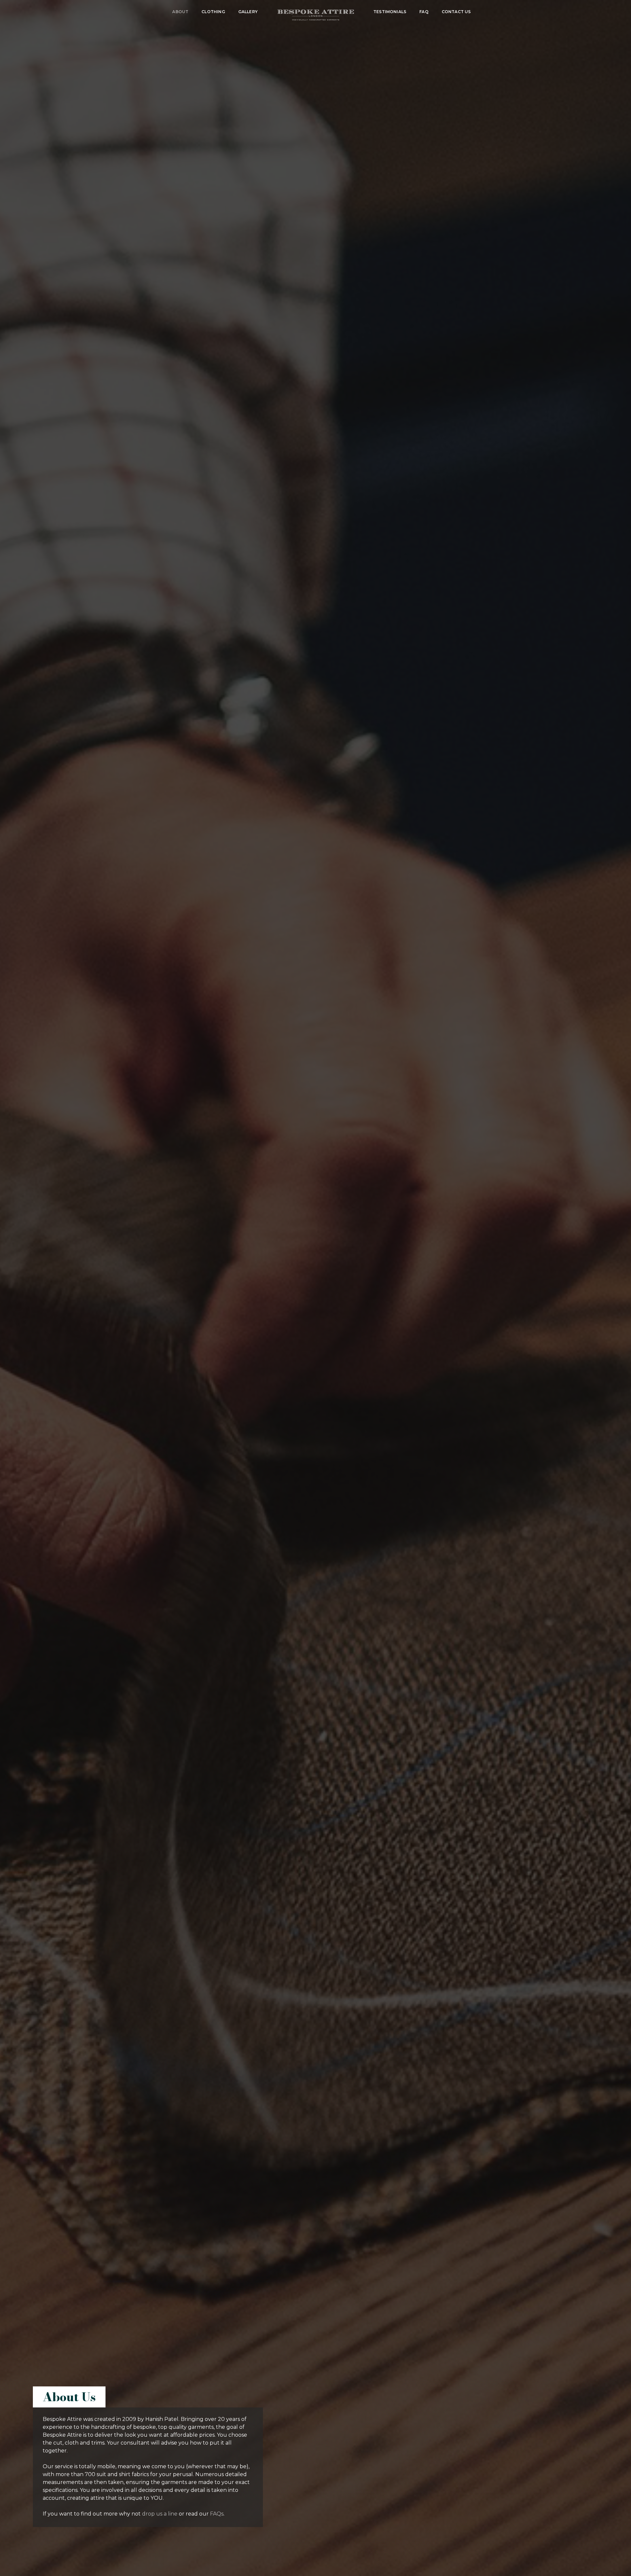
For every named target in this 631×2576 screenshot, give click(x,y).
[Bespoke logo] (315, 17)
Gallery (248, 12)
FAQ (424, 12)
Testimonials (390, 12)
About (180, 12)
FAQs (217, 2514)
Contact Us (456, 12)
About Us (69, 2397)
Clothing (213, 12)
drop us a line (160, 2514)
